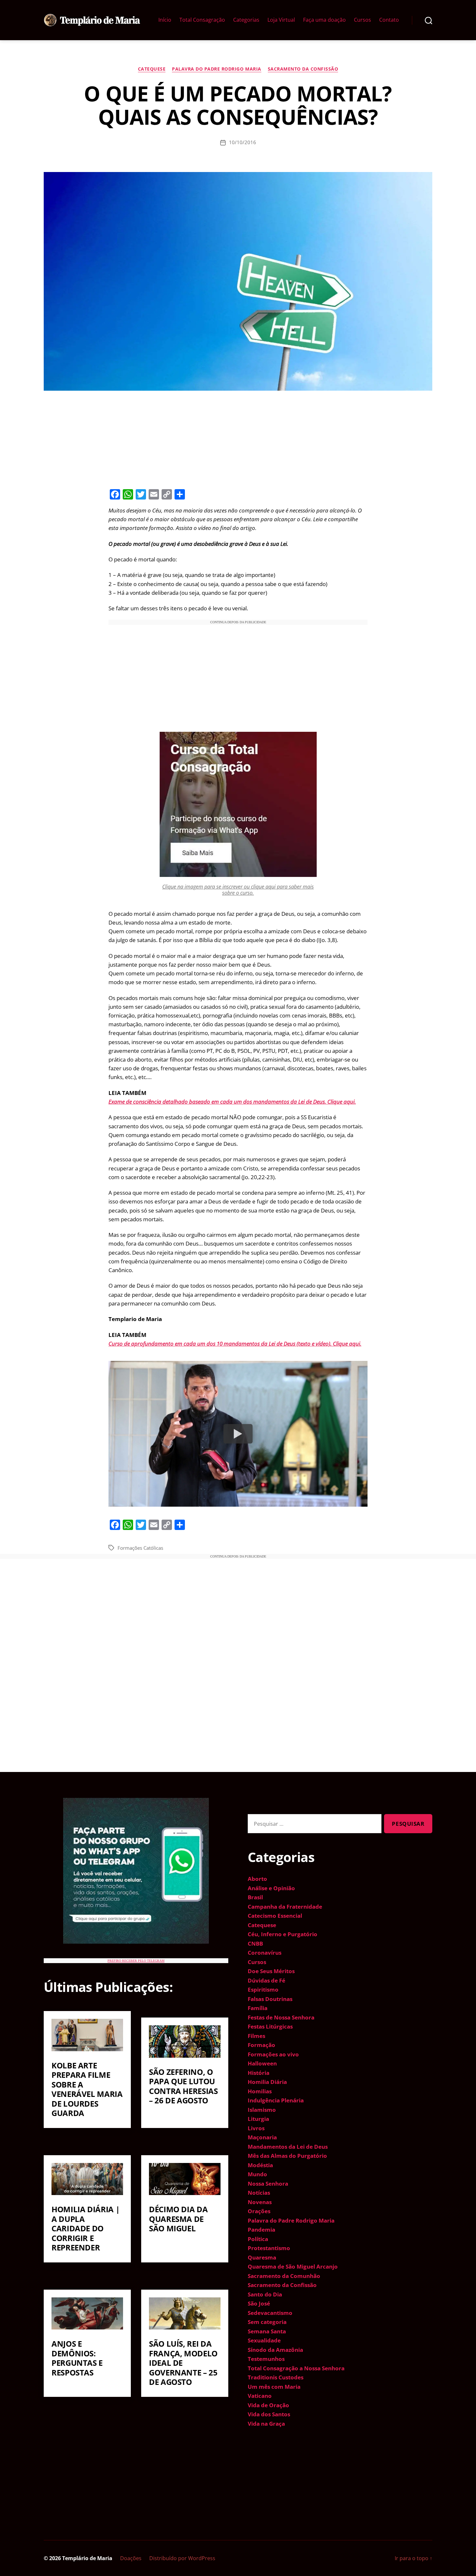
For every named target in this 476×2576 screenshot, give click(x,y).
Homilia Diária (267, 2082)
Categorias (246, 20)
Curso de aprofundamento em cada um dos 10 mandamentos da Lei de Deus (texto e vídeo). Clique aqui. (235, 1344)
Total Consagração (202, 20)
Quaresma (262, 2257)
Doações (131, 2558)
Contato (389, 20)
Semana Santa (267, 2331)
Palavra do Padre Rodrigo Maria (216, 69)
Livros (256, 2128)
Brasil (255, 1897)
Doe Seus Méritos (271, 1971)
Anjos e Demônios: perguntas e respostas (77, 2358)
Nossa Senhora (268, 2184)
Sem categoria (267, 2322)
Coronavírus (265, 1953)
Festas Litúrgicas (270, 2026)
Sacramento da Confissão (303, 69)
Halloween (262, 2063)
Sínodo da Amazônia (275, 2350)
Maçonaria (262, 2137)
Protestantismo (269, 2248)
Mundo (257, 2174)
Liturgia (258, 2119)
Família (258, 2008)
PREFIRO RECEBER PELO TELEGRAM (136, 1961)
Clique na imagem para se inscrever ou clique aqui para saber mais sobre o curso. (238, 890)
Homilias (260, 2091)
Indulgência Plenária (276, 2100)
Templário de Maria (87, 2558)
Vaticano (260, 2396)
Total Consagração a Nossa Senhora (296, 2368)
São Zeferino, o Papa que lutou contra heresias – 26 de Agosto (183, 2086)
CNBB (255, 1943)
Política (258, 2239)
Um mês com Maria (274, 2387)
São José (259, 2303)
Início (165, 20)
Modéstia (260, 2165)
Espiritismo (263, 1989)
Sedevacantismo (270, 2313)
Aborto (257, 1879)
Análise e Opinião (271, 1888)
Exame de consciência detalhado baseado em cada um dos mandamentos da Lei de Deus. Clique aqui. (232, 1102)
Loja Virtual (281, 20)
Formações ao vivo (273, 2054)
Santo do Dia (265, 2294)
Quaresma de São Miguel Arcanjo (293, 2266)
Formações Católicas (140, 1548)
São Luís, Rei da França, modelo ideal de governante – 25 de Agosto (183, 2363)
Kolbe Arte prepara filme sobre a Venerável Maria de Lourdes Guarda (87, 2089)
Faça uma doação (324, 20)
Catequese (152, 69)
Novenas (260, 2202)
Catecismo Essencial (275, 1916)
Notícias (259, 2193)
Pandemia (261, 2230)
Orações (259, 2211)
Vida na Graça (266, 2424)
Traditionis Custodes (276, 2377)
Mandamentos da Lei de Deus (288, 2147)
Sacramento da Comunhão (284, 2276)
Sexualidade (264, 2340)
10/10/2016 (243, 142)
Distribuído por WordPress (182, 2558)
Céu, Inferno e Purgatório (283, 1934)
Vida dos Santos (269, 2414)
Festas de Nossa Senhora (281, 2017)
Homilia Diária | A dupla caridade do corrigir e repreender (85, 2228)
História (259, 2073)
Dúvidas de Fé (266, 1980)
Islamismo (262, 2110)
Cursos (363, 20)
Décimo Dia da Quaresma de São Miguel (178, 2219)
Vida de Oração (268, 2405)
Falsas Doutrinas (270, 1999)
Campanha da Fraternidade (285, 1907)
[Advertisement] (238, 439)
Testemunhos (266, 2359)
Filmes (256, 2036)
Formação (261, 2045)
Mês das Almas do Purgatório (287, 2156)
